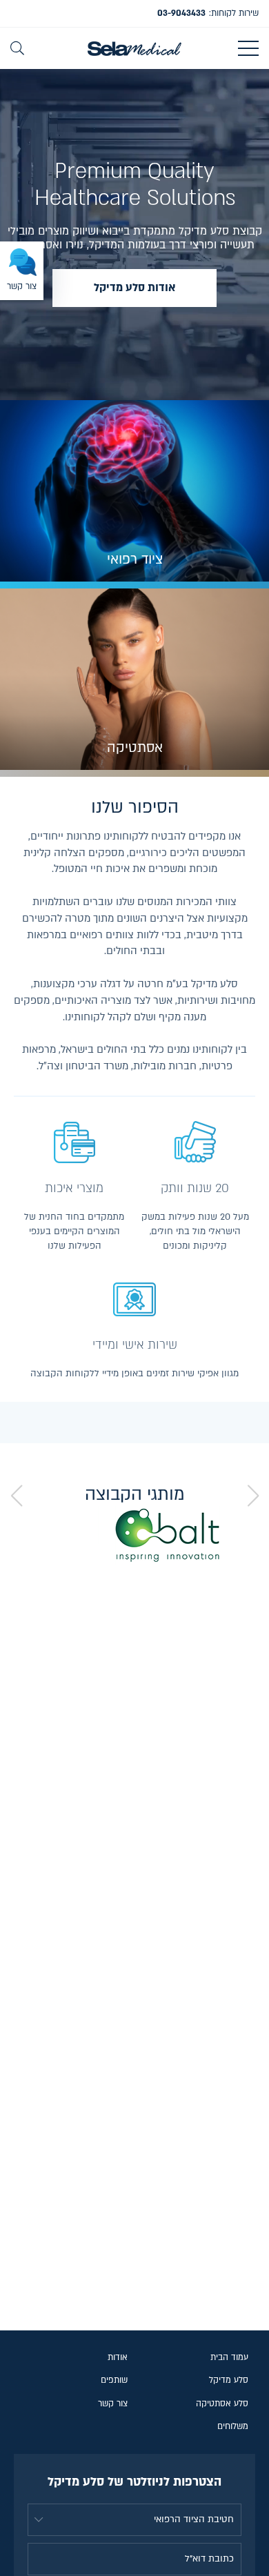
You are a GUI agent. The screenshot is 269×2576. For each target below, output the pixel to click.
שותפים (114, 2380)
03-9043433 (181, 13)
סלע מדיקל (229, 2380)
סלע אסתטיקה (222, 2404)
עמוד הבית (229, 2357)
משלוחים (233, 2426)
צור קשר (113, 2404)
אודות (118, 2357)
